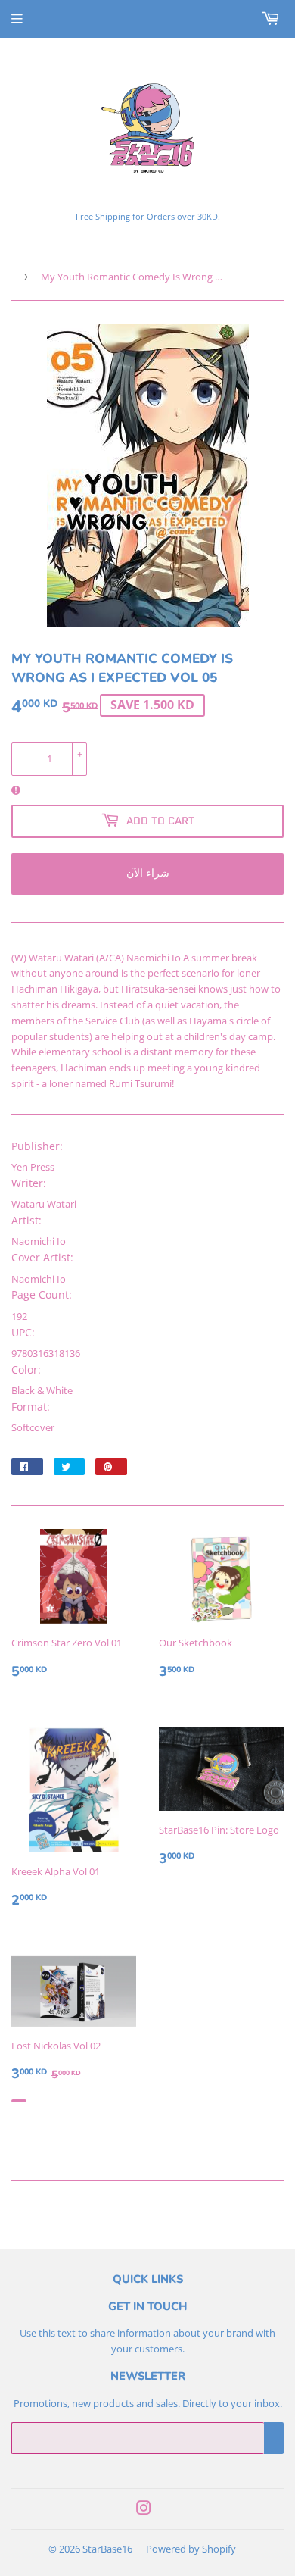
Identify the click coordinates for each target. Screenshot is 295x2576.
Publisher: (37, 1146)
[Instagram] (144, 2510)
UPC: (23, 1332)
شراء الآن (148, 873)
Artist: (26, 1220)
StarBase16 (107, 2549)
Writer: (29, 1183)
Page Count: (42, 1294)
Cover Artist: (42, 1257)
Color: (26, 1369)
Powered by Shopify (191, 2549)
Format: (31, 1407)
